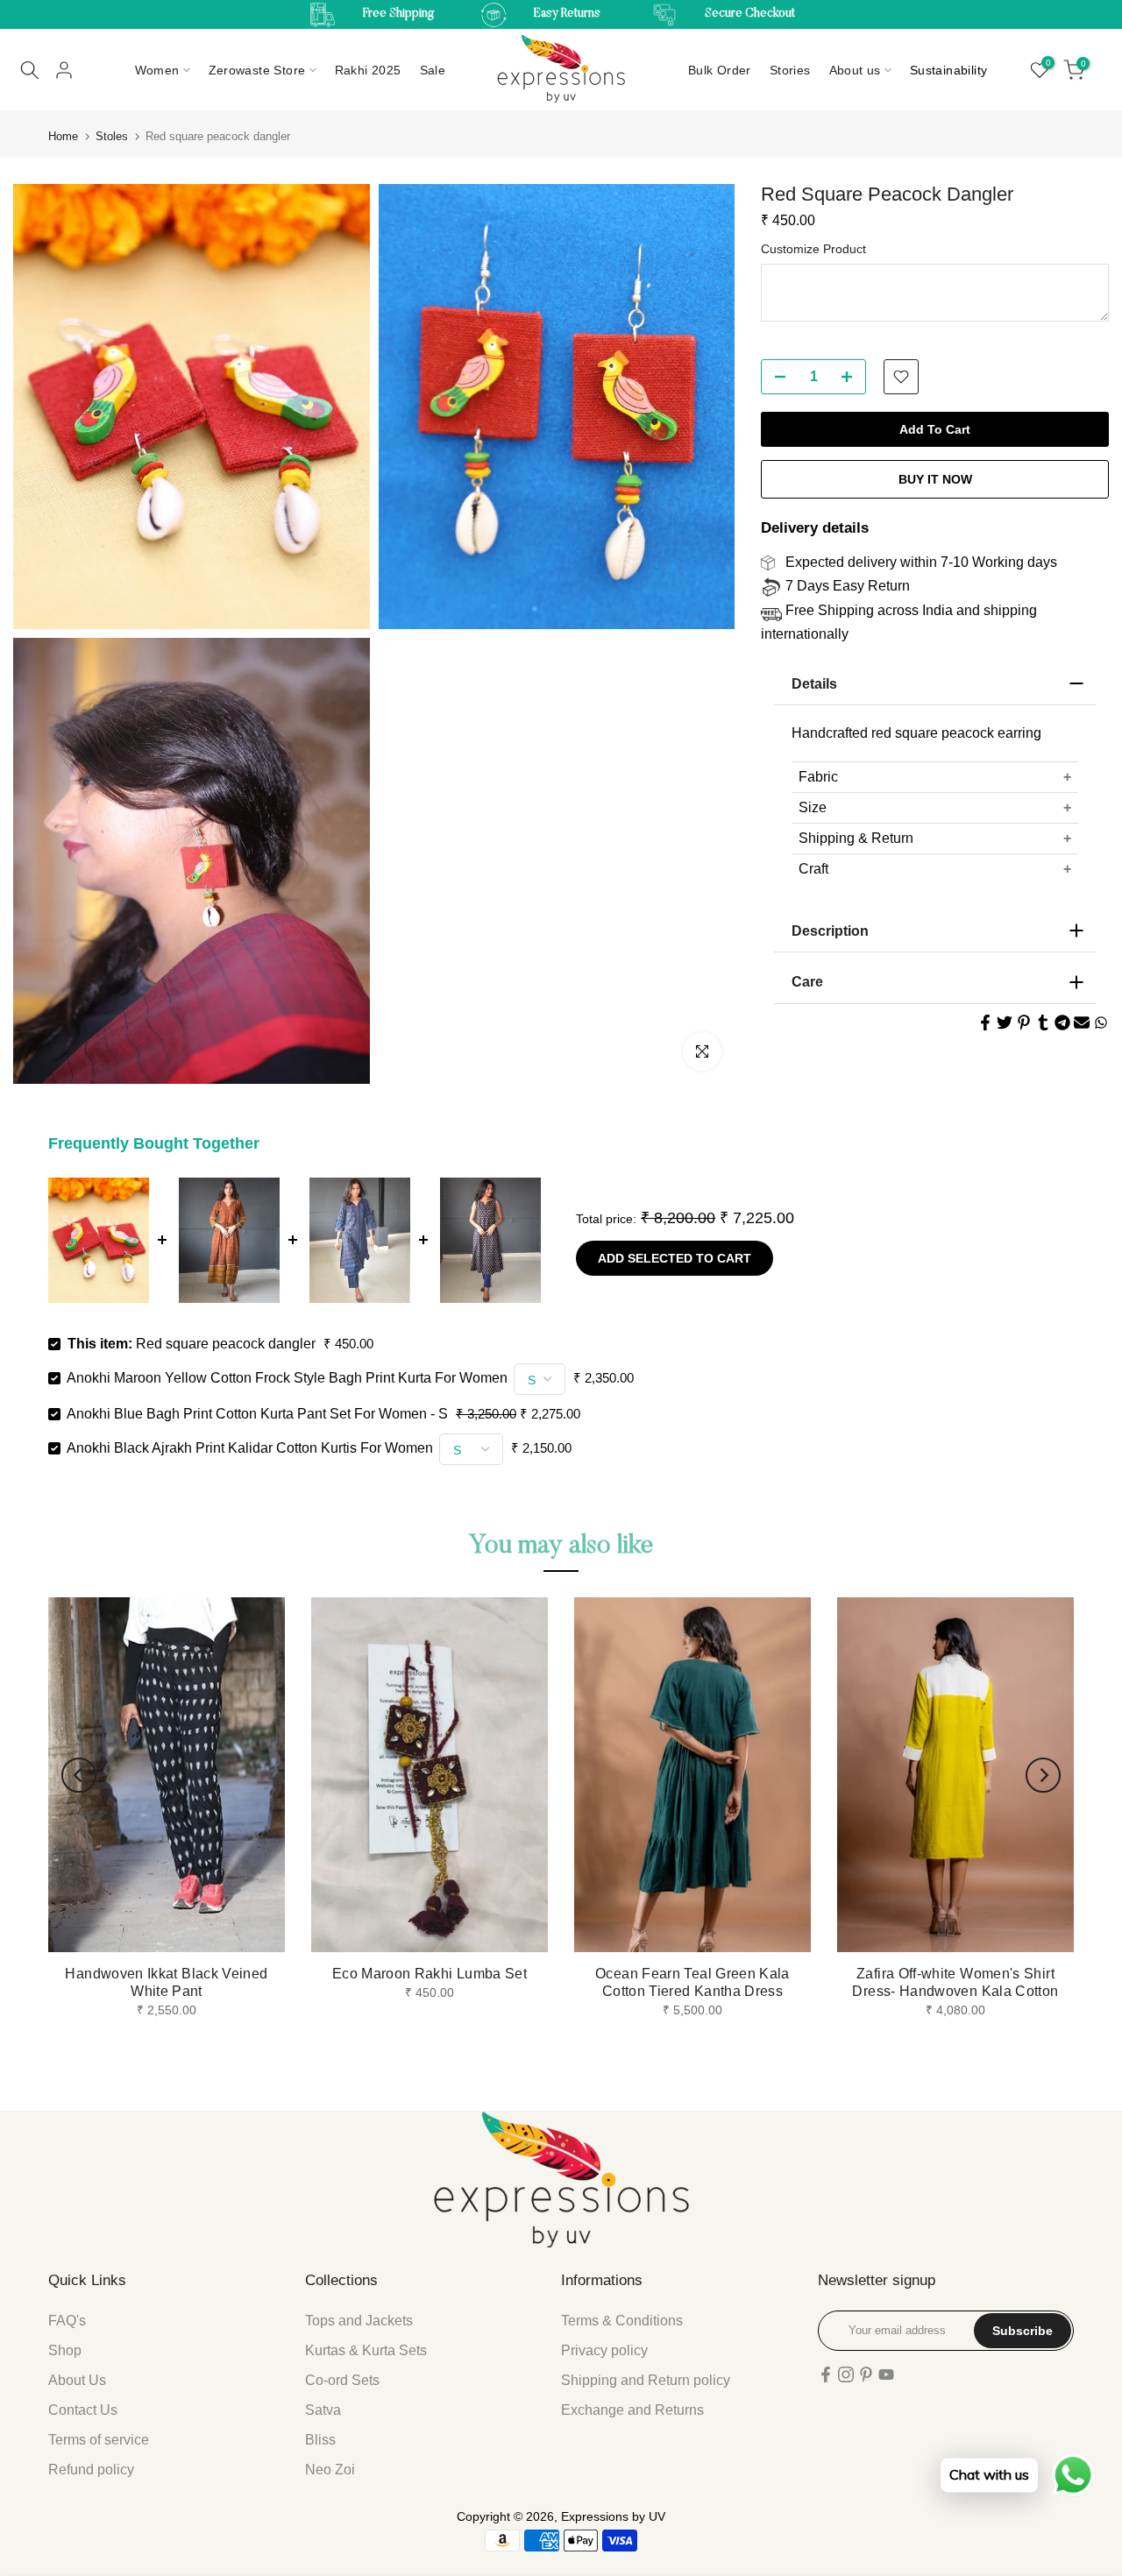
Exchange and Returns (632, 2410)
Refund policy (91, 2470)
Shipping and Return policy (646, 2380)
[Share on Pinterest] (1024, 1023)
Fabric (818, 777)
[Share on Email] (1082, 1023)
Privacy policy (604, 2350)
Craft (813, 869)
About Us (77, 2380)
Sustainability (949, 70)
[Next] (1043, 1775)
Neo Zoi (330, 2470)
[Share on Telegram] (1062, 1023)
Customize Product (813, 249)
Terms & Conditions (622, 2321)
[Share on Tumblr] (1043, 1023)
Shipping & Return (856, 838)
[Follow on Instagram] (846, 2374)
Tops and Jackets (359, 2321)
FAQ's (67, 2321)
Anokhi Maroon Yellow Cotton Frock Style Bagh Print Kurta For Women (287, 1378)
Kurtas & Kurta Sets (366, 2350)
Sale (433, 70)
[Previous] (79, 1775)
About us (855, 70)
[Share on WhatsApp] (1101, 1023)
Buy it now (935, 479)
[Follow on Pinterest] (866, 2374)
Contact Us (83, 2410)
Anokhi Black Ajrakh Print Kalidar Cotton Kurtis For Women (250, 1448)
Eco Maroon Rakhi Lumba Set (430, 1974)
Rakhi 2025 (368, 70)
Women (157, 70)
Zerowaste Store (257, 70)
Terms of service (99, 2440)
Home (63, 136)
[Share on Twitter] (1005, 1023)
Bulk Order (720, 70)
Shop (65, 2350)
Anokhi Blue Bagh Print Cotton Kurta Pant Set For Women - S (257, 1414)
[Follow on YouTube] (886, 2374)
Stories (790, 70)
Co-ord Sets (342, 2380)
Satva (323, 2410)
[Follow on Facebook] (826, 2374)
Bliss (320, 2440)
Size (813, 807)
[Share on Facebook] (985, 1023)
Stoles (112, 136)
